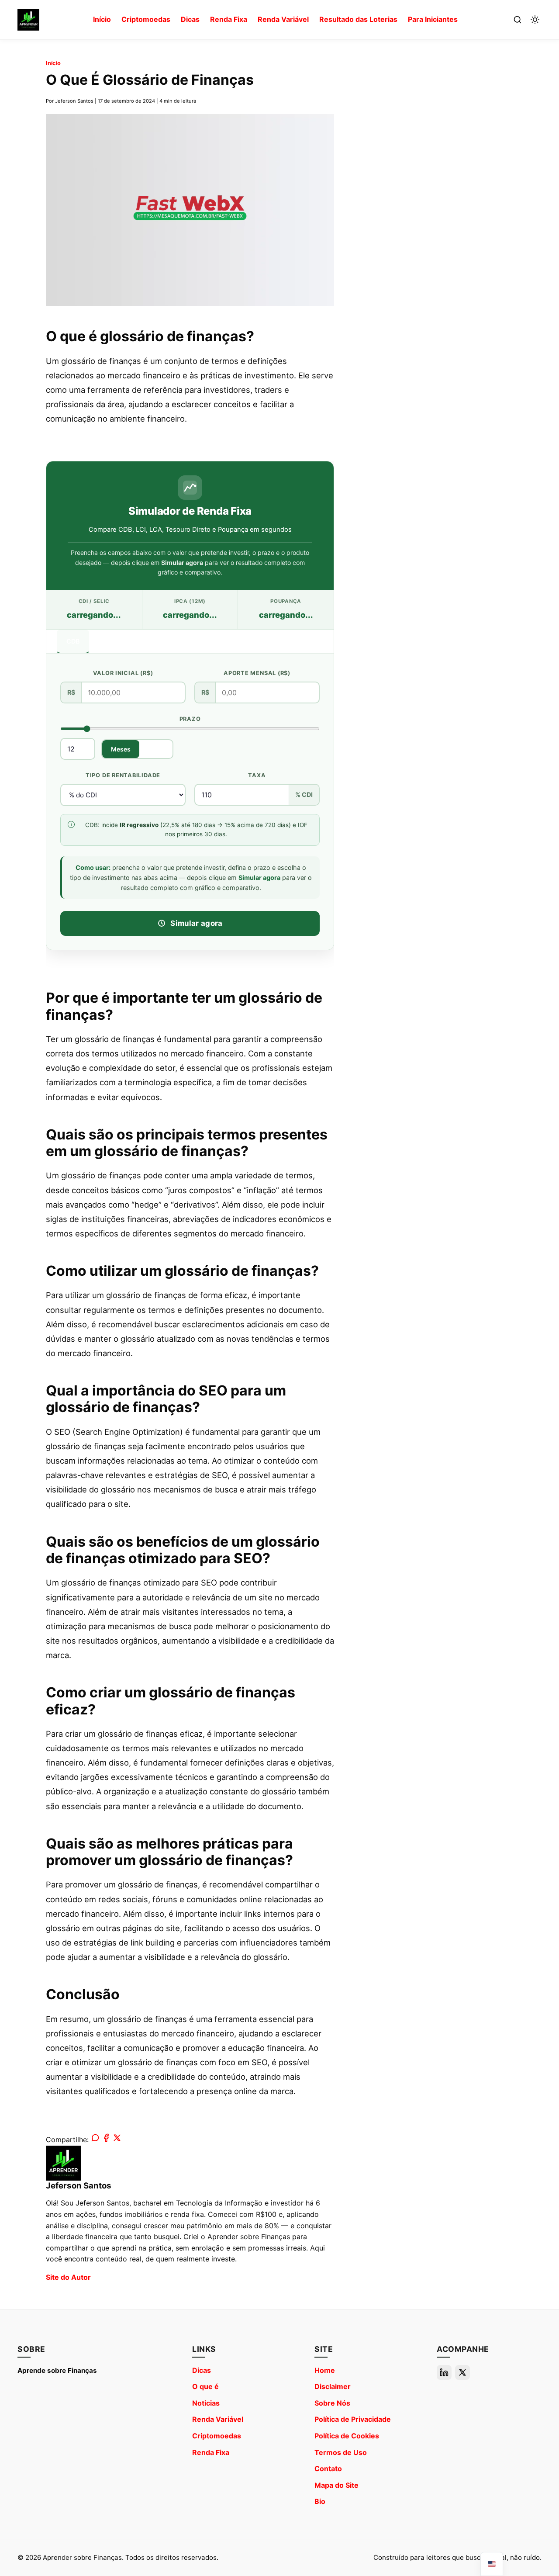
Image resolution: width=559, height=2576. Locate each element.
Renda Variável (283, 19)
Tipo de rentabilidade (123, 776)
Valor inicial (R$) (123, 673)
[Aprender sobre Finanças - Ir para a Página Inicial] (28, 20)
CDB (73, 641)
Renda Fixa (229, 19)
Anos (156, 749)
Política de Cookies (347, 2436)
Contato (328, 2469)
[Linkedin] (444, 2372)
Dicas (190, 19)
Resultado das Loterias (358, 19)
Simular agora (196, 923)
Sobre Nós (332, 2403)
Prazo (190, 719)
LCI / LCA (113, 641)
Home (325, 2370)
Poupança (229, 641)
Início (102, 19)
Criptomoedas (146, 19)
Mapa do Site (336, 2485)
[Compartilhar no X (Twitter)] (117, 2140)
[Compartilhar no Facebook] (106, 2140)
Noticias (206, 2403)
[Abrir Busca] (518, 20)
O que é (205, 2386)
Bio (320, 2501)
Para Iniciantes (433, 19)
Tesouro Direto (171, 641)
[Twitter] (462, 2372)
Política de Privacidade (353, 2419)
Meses (121, 749)
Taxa (257, 776)
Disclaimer (333, 2386)
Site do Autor (68, 2277)
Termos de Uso (341, 2452)
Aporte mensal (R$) (257, 673)
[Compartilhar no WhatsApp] (95, 2140)
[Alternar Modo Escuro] (535, 20)
